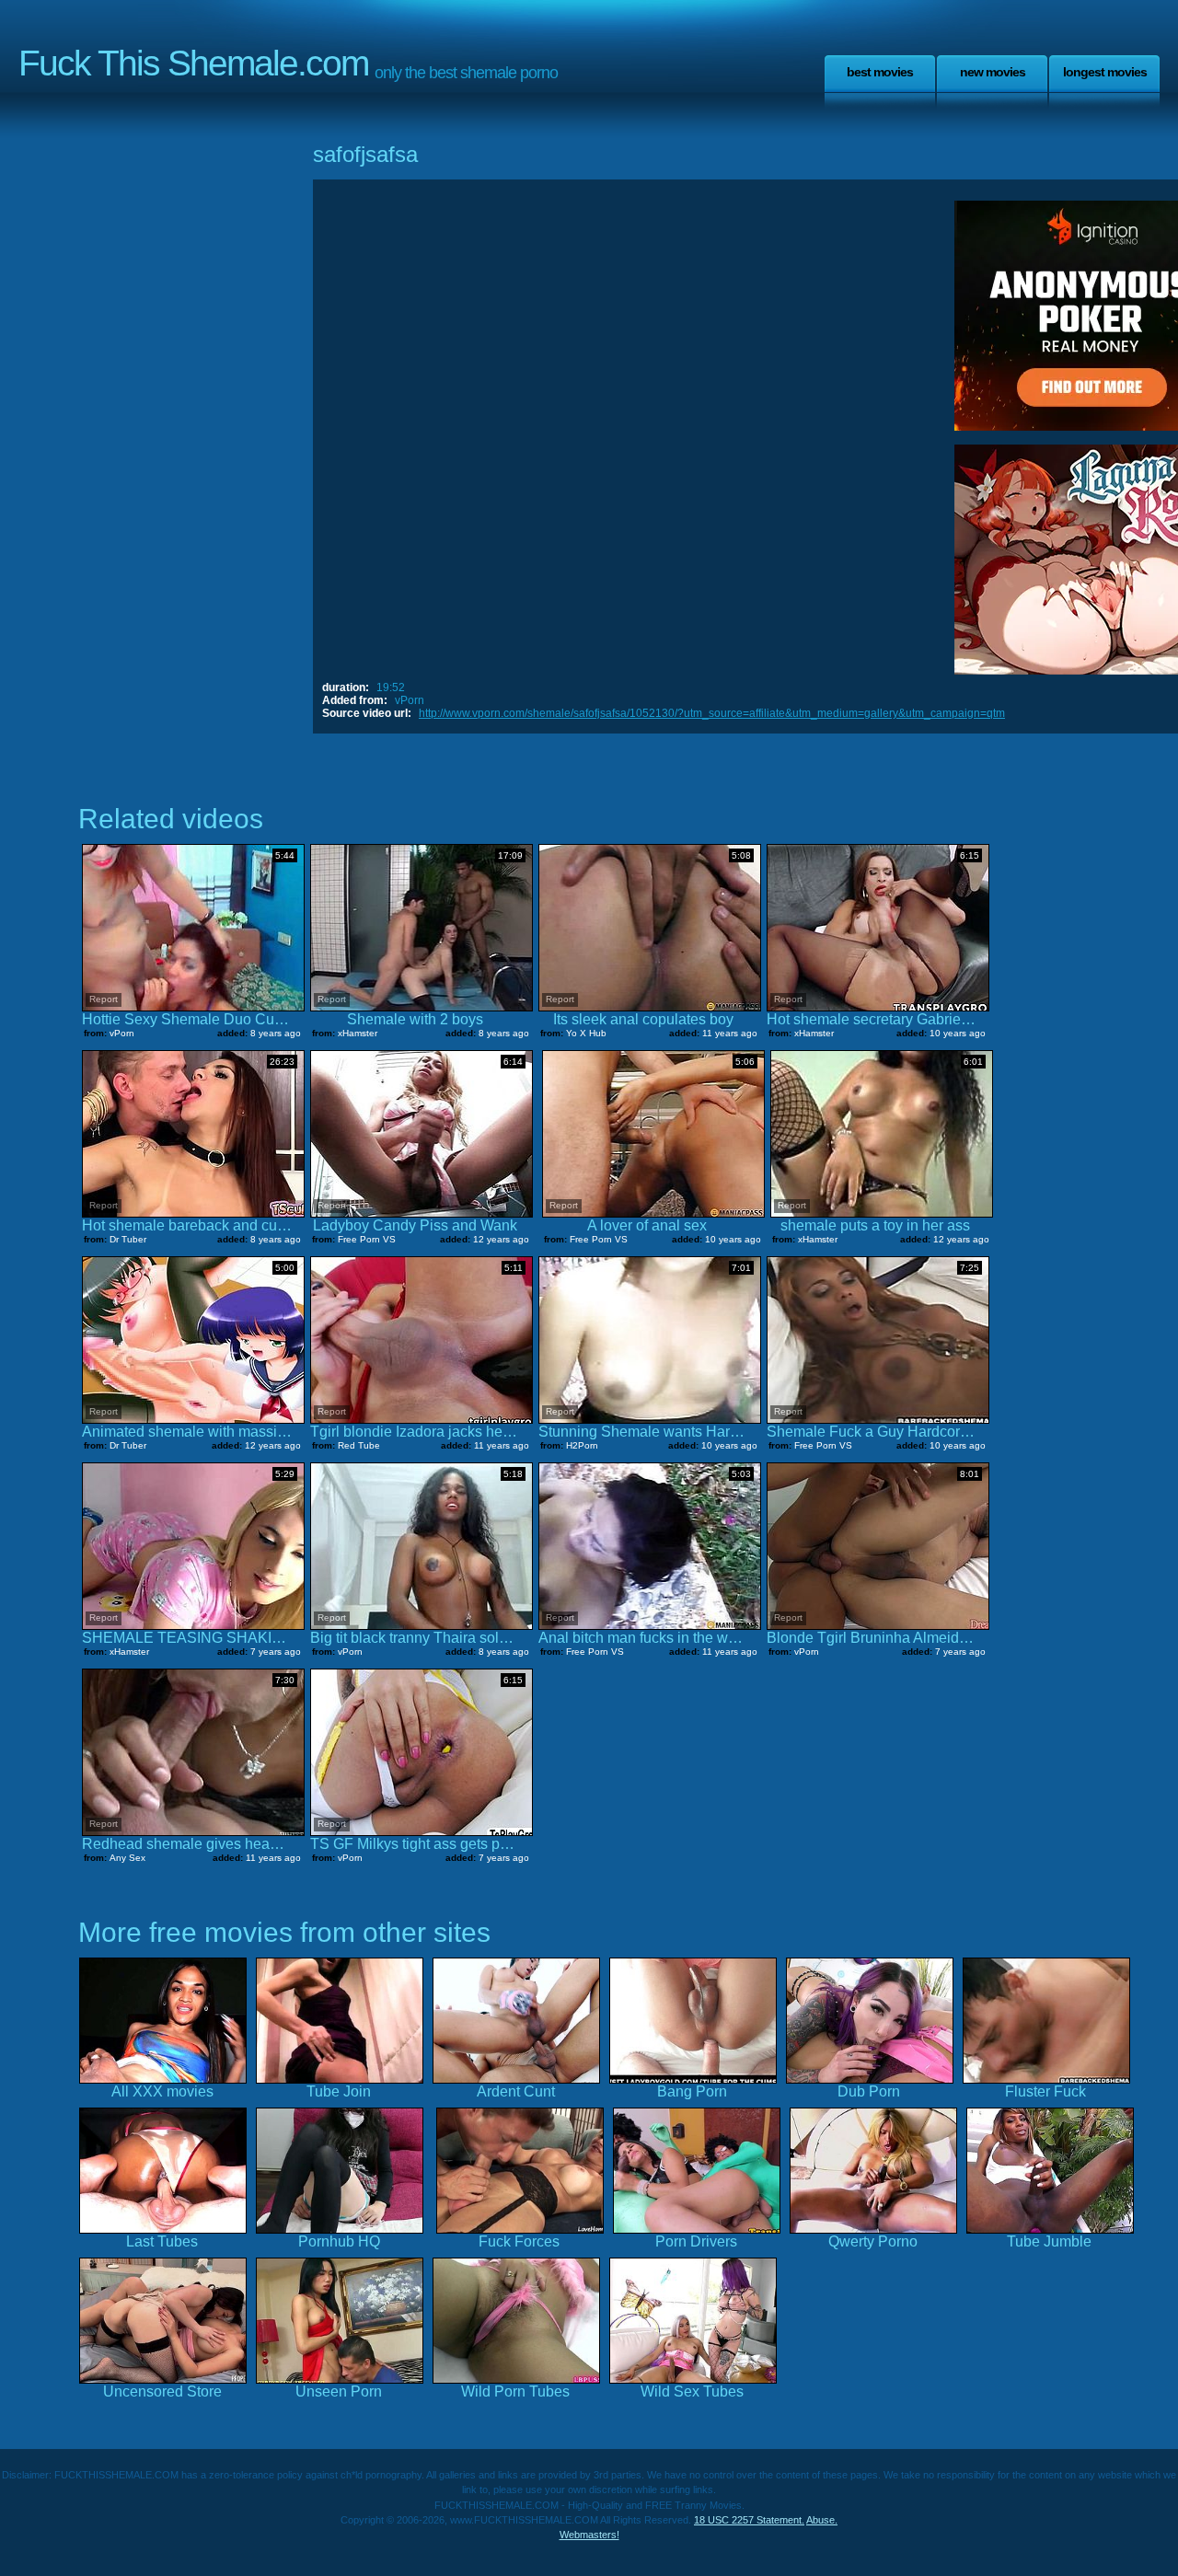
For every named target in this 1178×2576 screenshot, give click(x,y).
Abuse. (822, 2520)
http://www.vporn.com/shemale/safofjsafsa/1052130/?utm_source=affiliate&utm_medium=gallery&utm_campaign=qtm (712, 713)
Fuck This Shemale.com (193, 63)
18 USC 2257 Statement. (749, 2520)
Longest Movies (1105, 72)
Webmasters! (589, 2535)
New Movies (993, 72)
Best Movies (880, 72)
